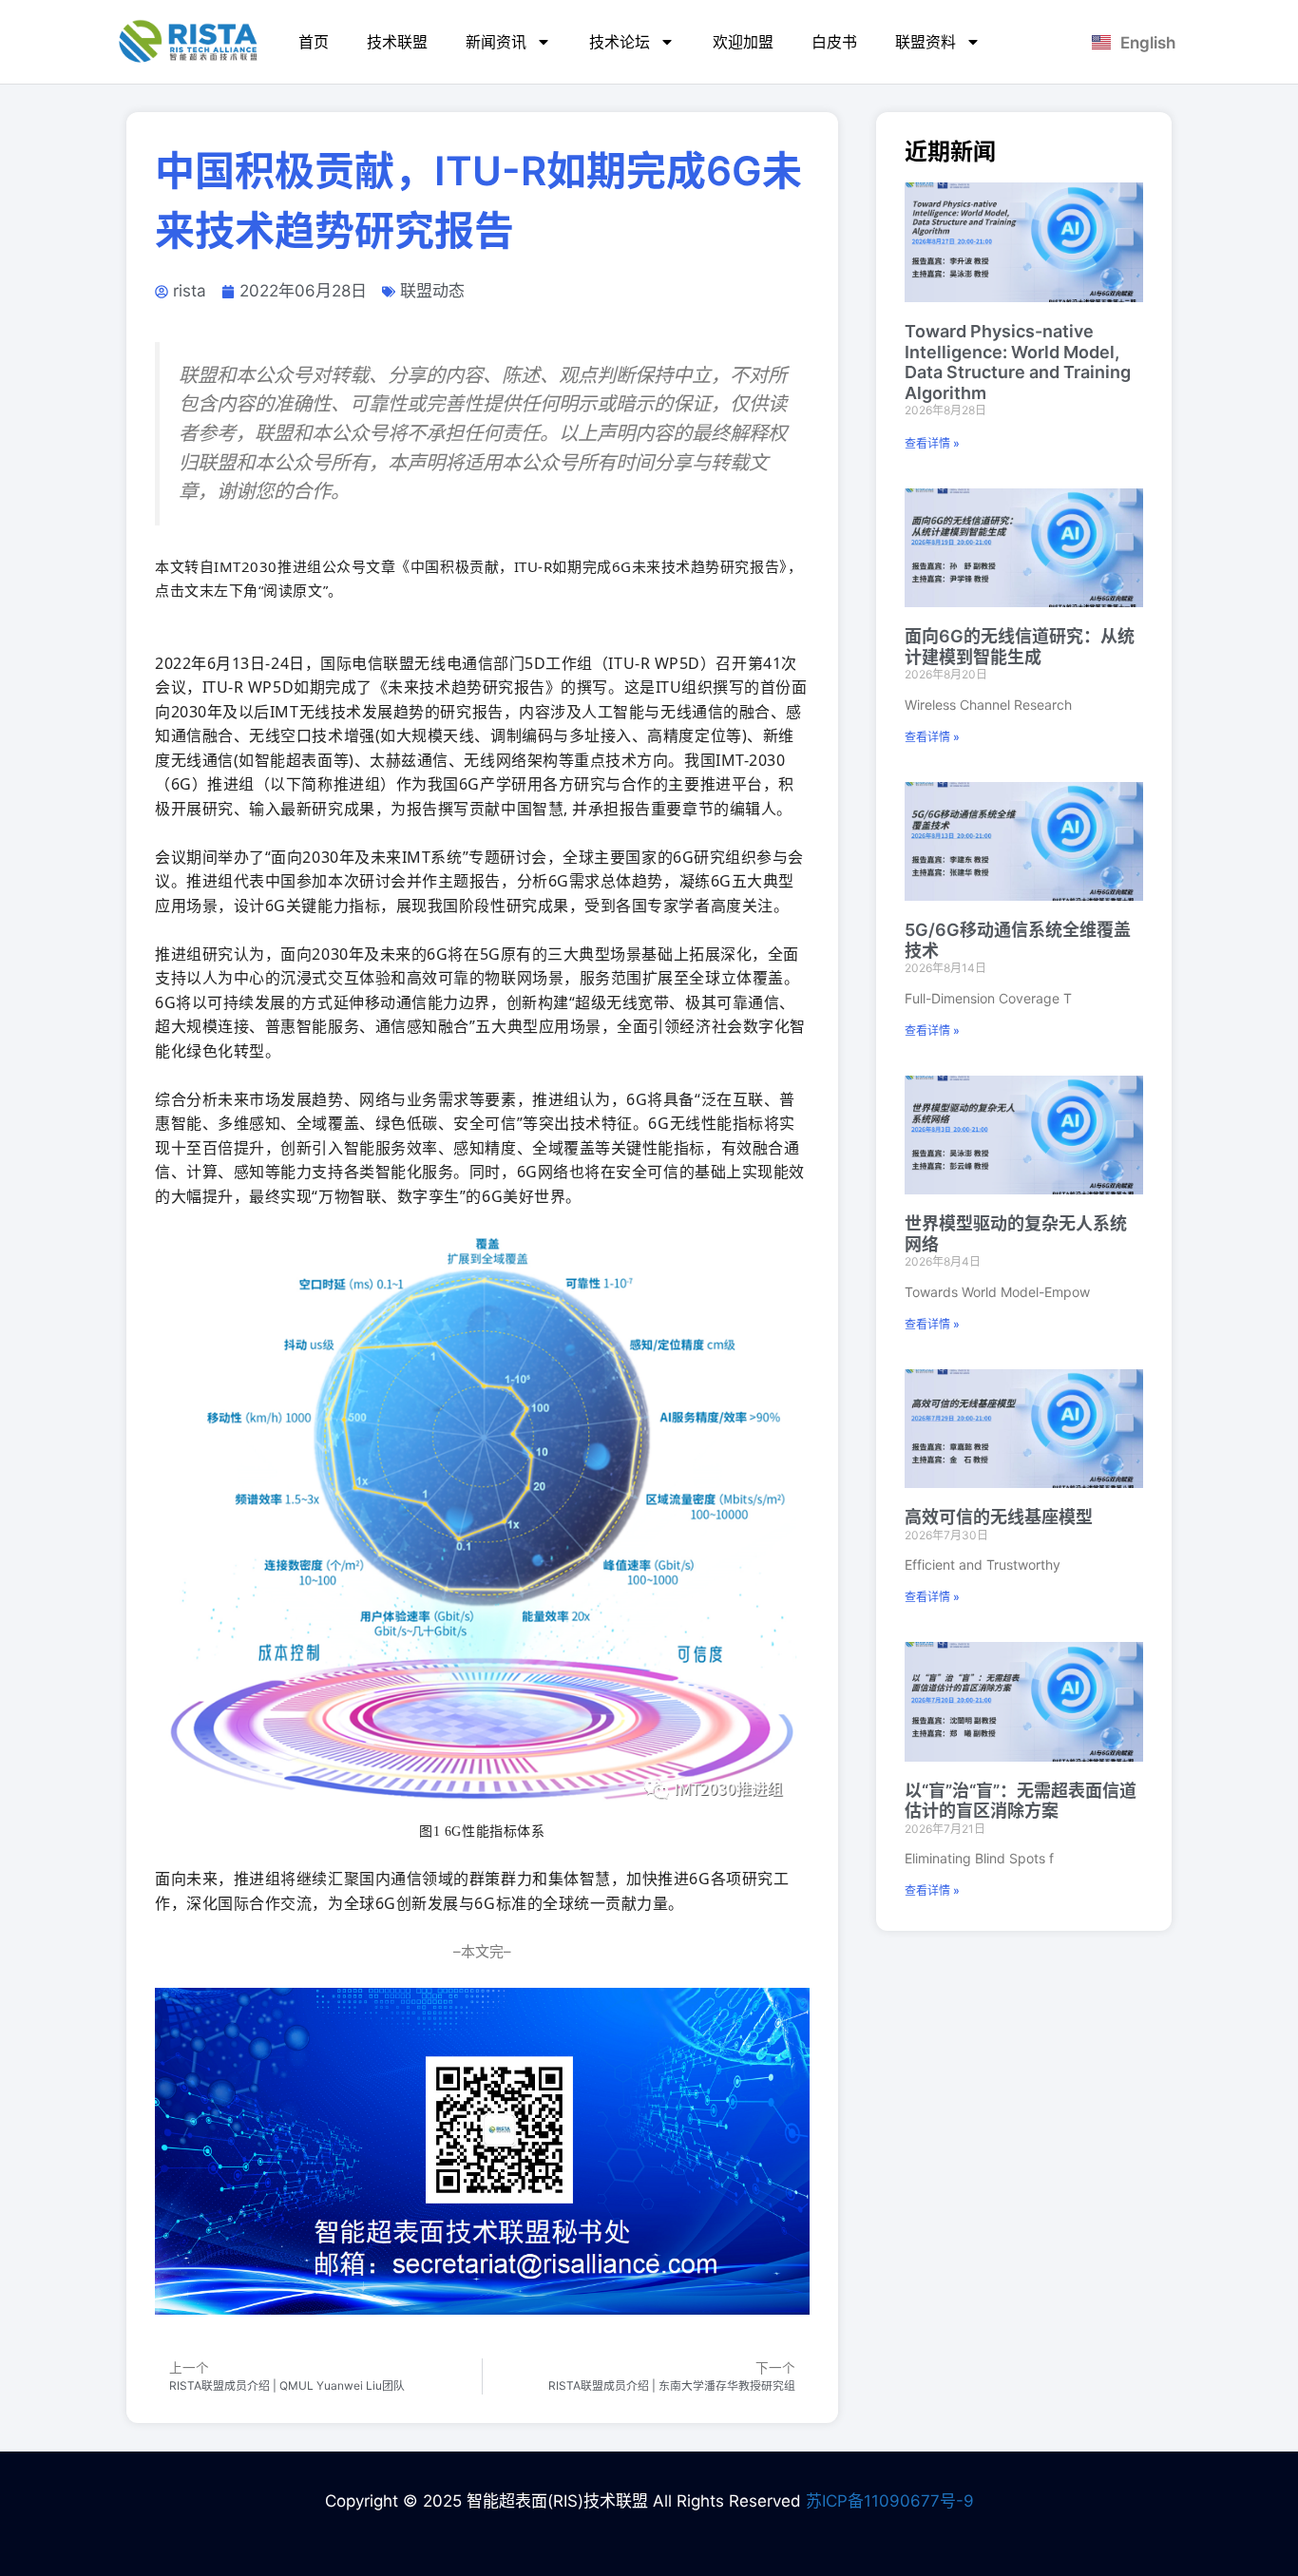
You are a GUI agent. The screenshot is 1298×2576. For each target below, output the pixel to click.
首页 (314, 42)
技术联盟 (397, 42)
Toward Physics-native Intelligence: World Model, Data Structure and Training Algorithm (1018, 362)
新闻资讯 (496, 42)
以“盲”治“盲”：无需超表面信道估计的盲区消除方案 (1021, 1801)
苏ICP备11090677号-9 (890, 2501)
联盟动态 (432, 291)
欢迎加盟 (743, 42)
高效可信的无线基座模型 (999, 1517)
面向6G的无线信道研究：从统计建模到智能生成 (1020, 647)
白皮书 (834, 42)
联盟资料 (926, 42)
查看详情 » (932, 443)
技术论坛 (620, 42)
